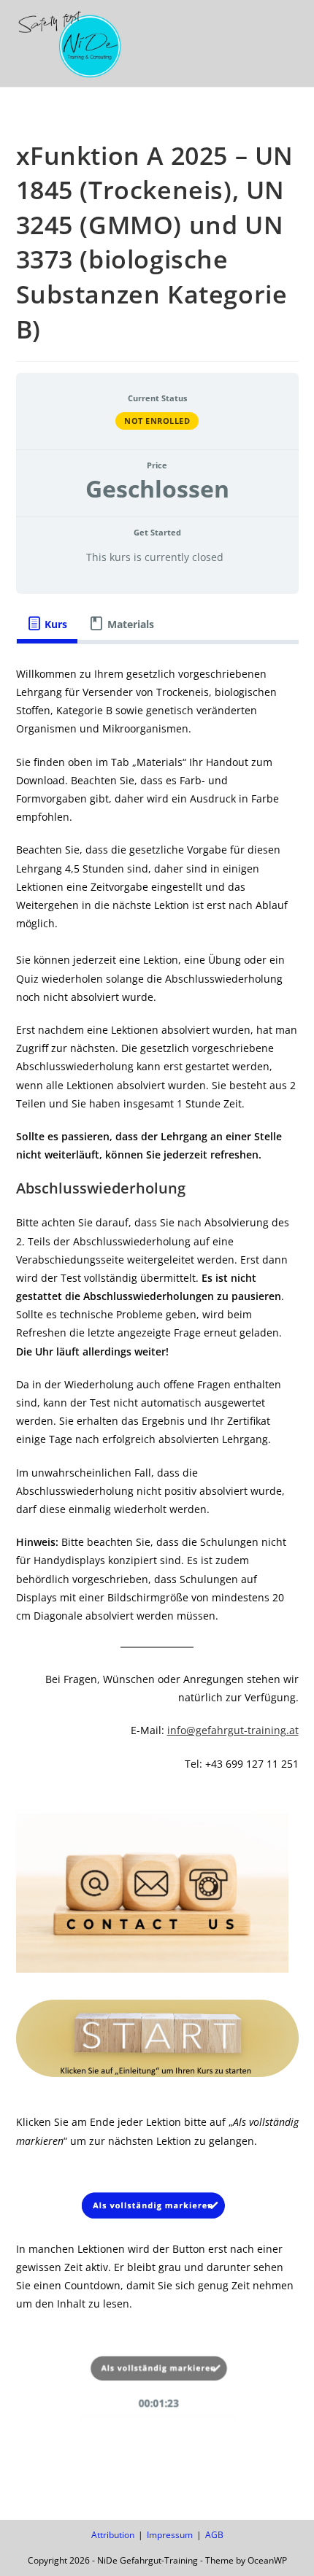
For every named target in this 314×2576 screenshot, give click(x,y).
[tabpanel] (157, 1550)
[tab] (47, 624)
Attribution (113, 2535)
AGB (214, 2535)
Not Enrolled (157, 421)
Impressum (170, 2535)
